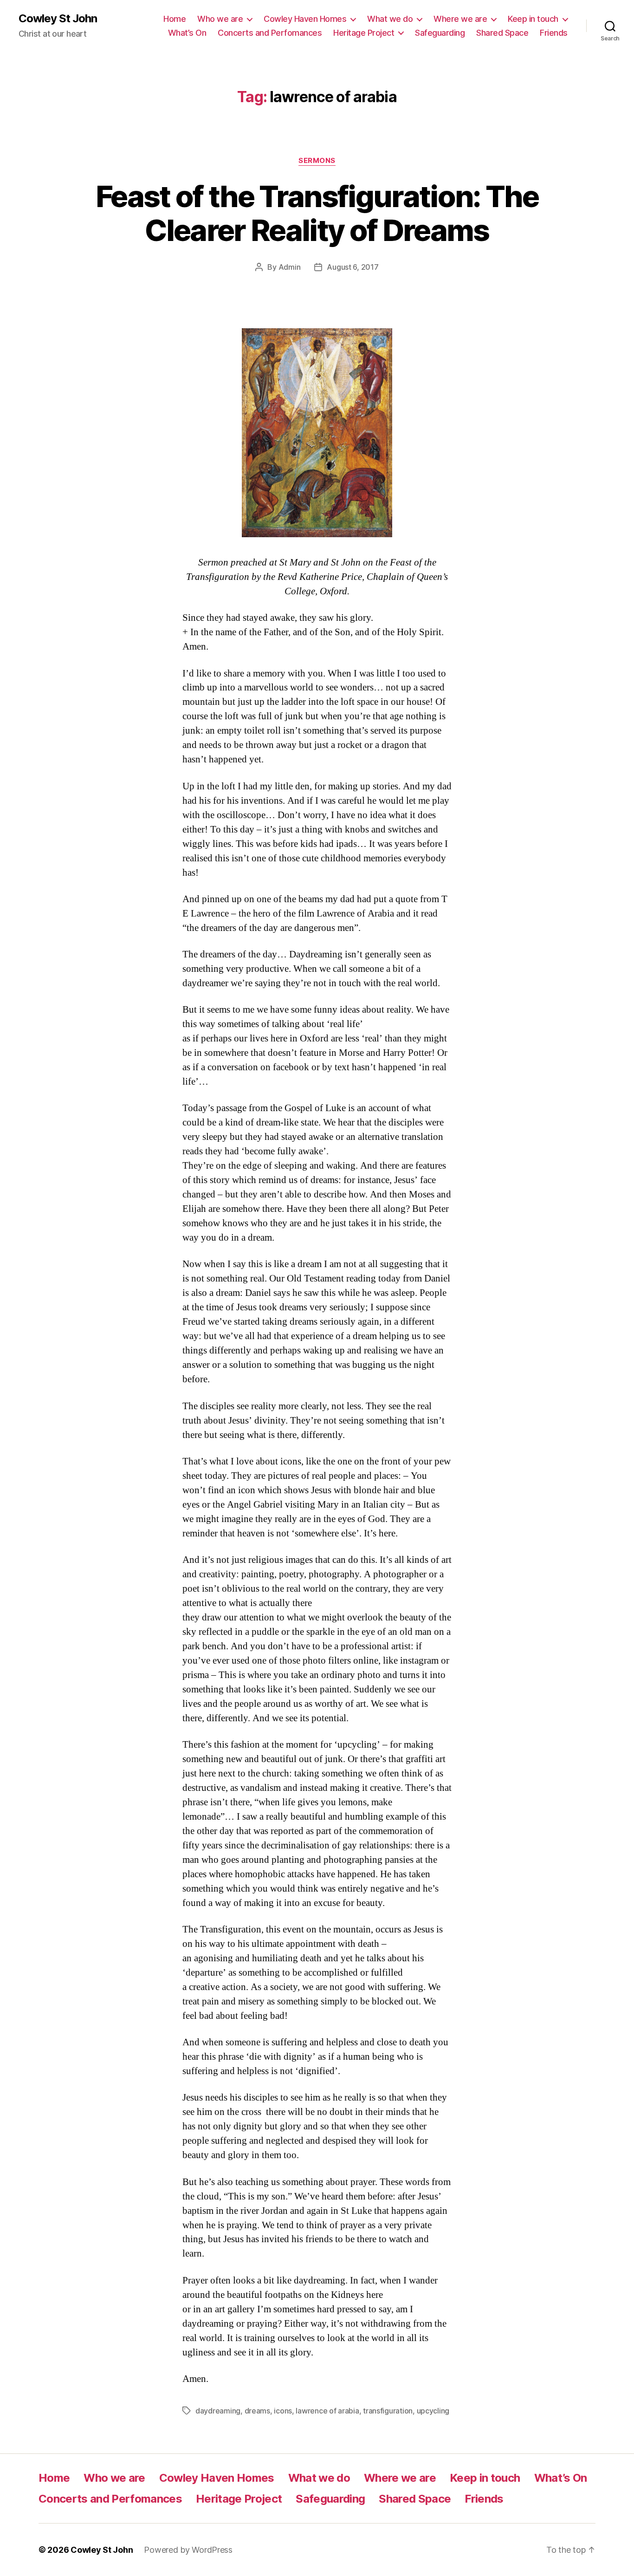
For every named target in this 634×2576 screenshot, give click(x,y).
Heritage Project (364, 33)
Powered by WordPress (188, 2550)
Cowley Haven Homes (305, 19)
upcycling (433, 2411)
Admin (290, 267)
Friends (554, 33)
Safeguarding (440, 33)
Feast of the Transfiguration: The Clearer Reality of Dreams (317, 213)
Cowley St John (58, 19)
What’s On (187, 33)
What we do (390, 19)
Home (175, 19)
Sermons (317, 161)
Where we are (460, 19)
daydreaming (218, 2411)
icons (283, 2411)
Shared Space (502, 33)
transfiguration (388, 2411)
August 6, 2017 (353, 267)
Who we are (220, 19)
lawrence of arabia (327, 2411)
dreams (257, 2411)
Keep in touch (533, 19)
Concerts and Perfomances (270, 33)
